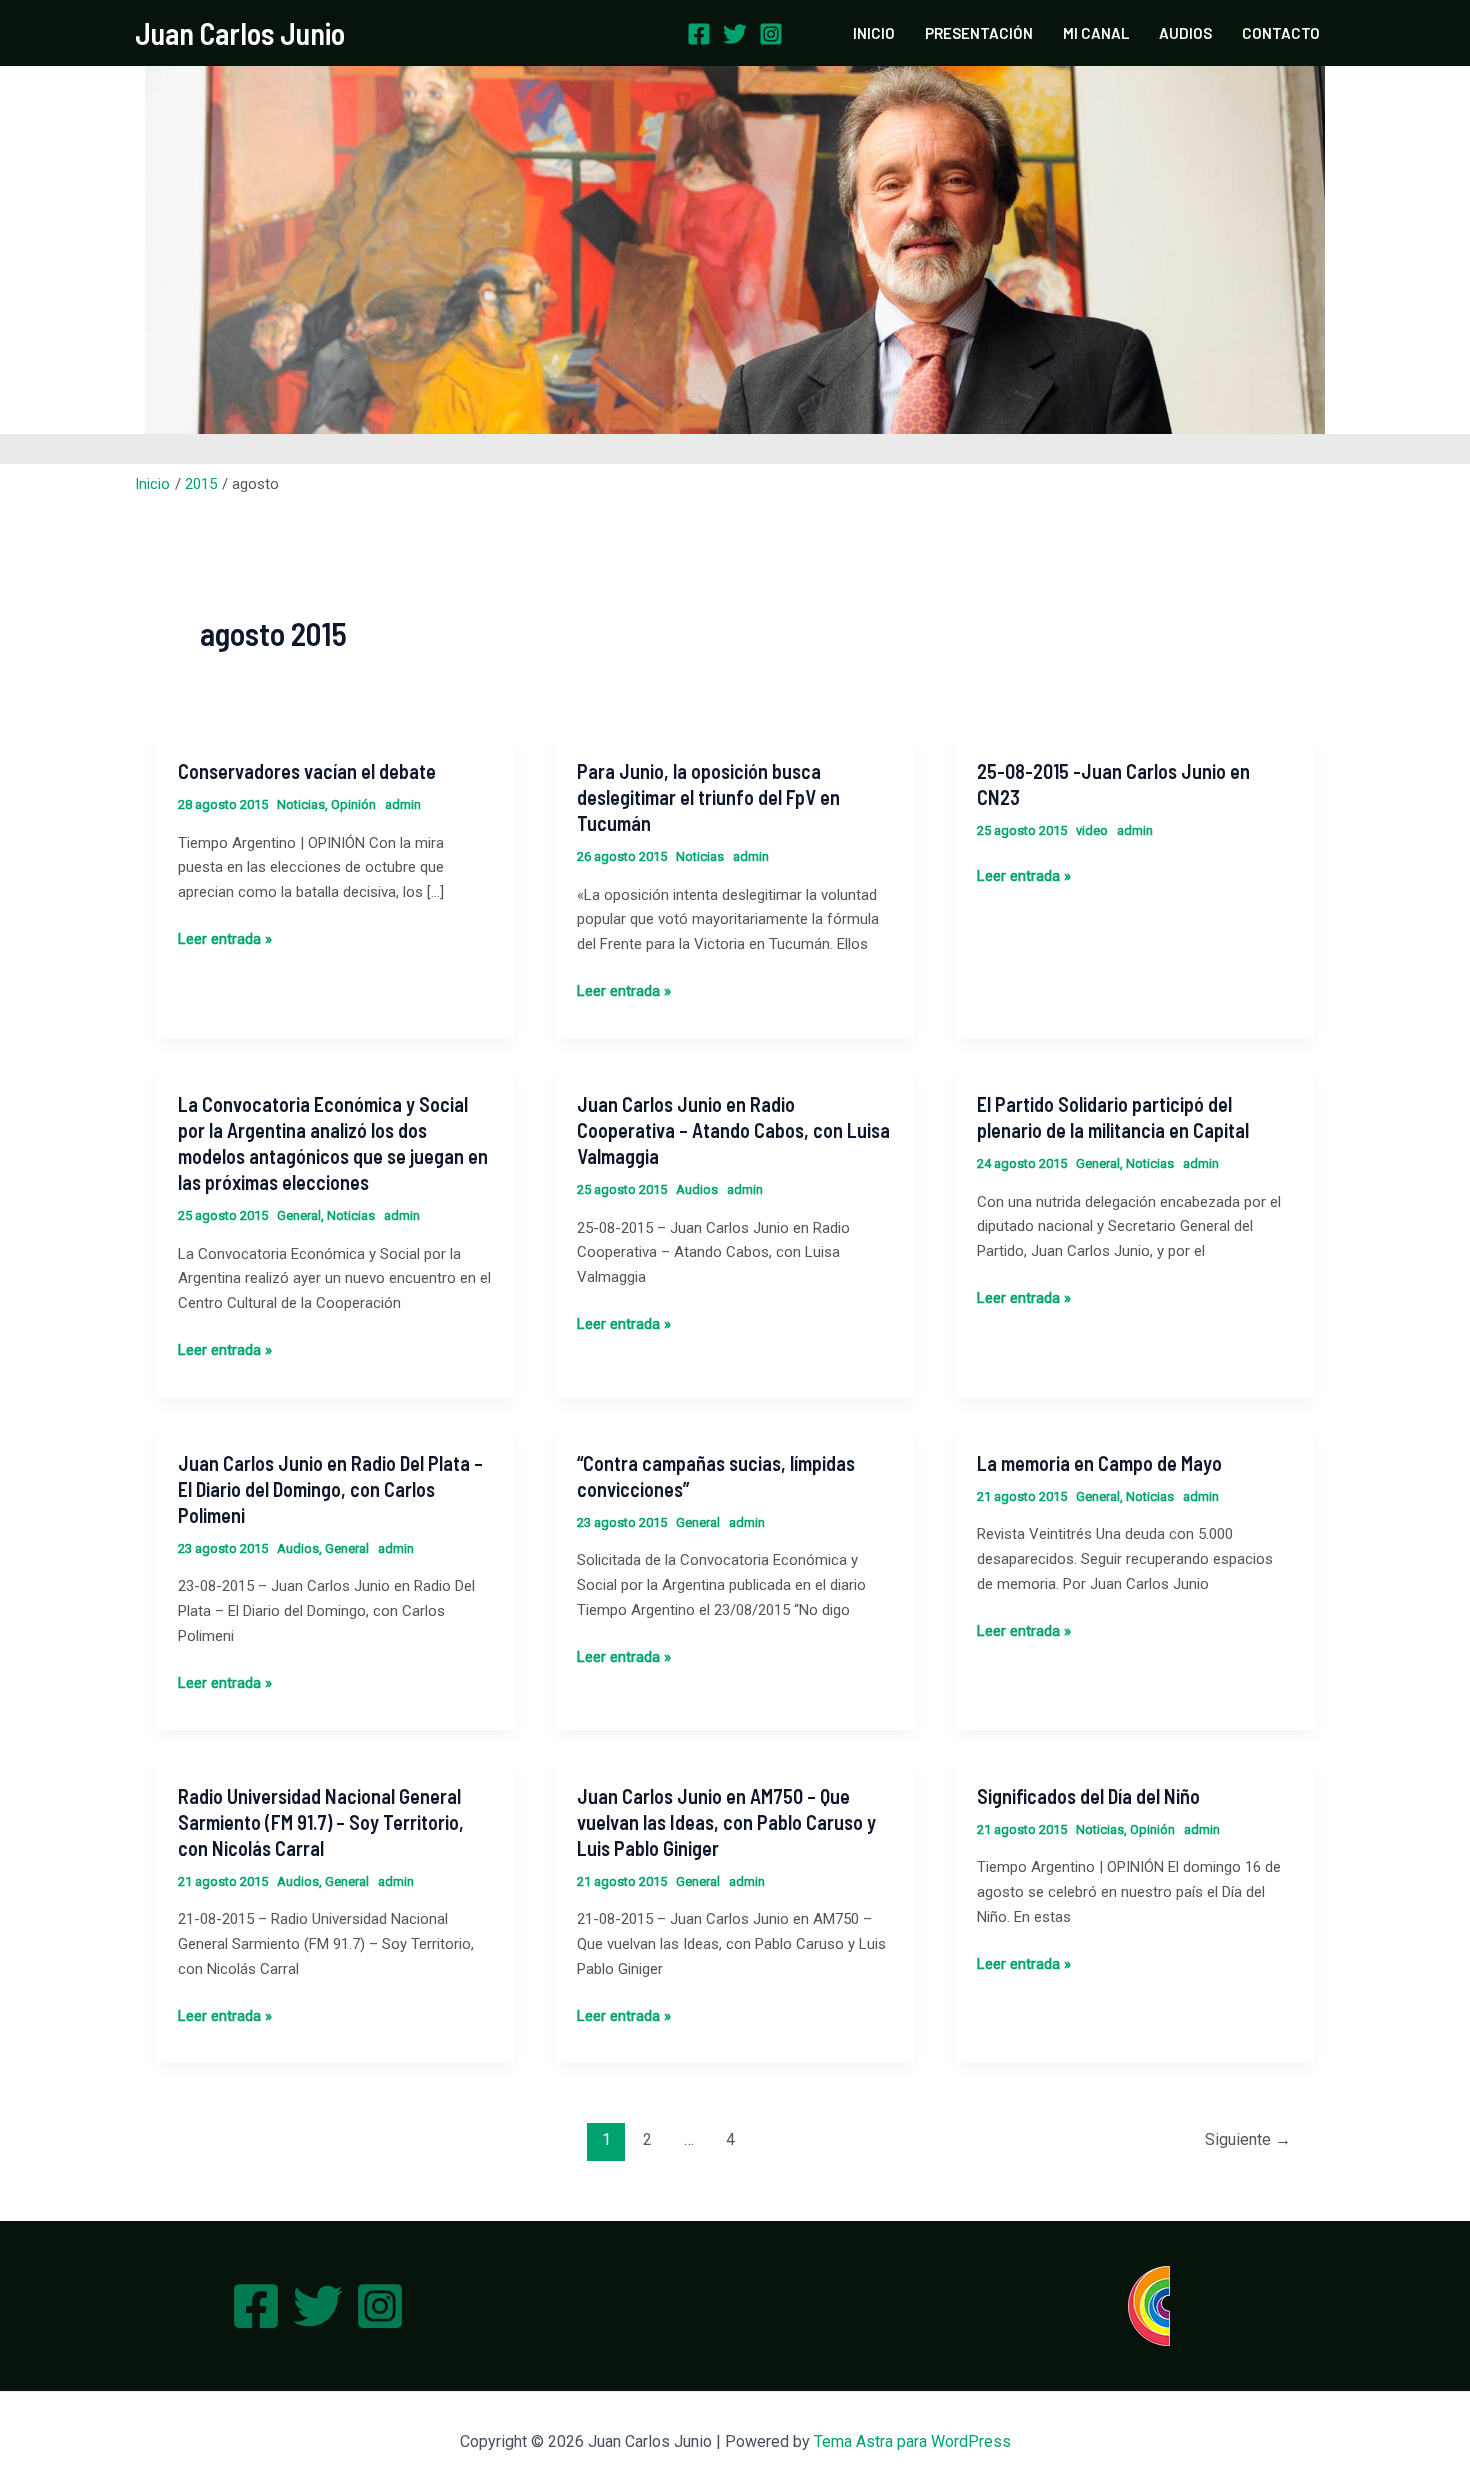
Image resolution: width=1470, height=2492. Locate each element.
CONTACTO (1281, 33)
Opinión (353, 804)
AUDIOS (1185, 33)
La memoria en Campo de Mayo (1099, 1463)
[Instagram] (771, 34)
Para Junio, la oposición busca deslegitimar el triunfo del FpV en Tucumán (708, 797)
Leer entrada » (225, 937)
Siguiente (1248, 2139)
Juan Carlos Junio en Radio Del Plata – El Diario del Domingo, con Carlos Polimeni (330, 1489)
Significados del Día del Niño (1088, 1796)
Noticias (301, 804)
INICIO (874, 33)
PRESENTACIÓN (979, 33)
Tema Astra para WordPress (912, 2441)
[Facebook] (699, 34)
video (1092, 830)
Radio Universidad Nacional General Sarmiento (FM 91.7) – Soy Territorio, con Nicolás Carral (321, 1822)
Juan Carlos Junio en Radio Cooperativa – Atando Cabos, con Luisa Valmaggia (733, 1130)
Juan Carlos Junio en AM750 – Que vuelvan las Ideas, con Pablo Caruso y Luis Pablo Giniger (726, 1822)
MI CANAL (1096, 33)
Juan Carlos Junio (240, 33)
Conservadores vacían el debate (307, 771)
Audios (697, 1189)
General (299, 1215)
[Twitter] (735, 34)
